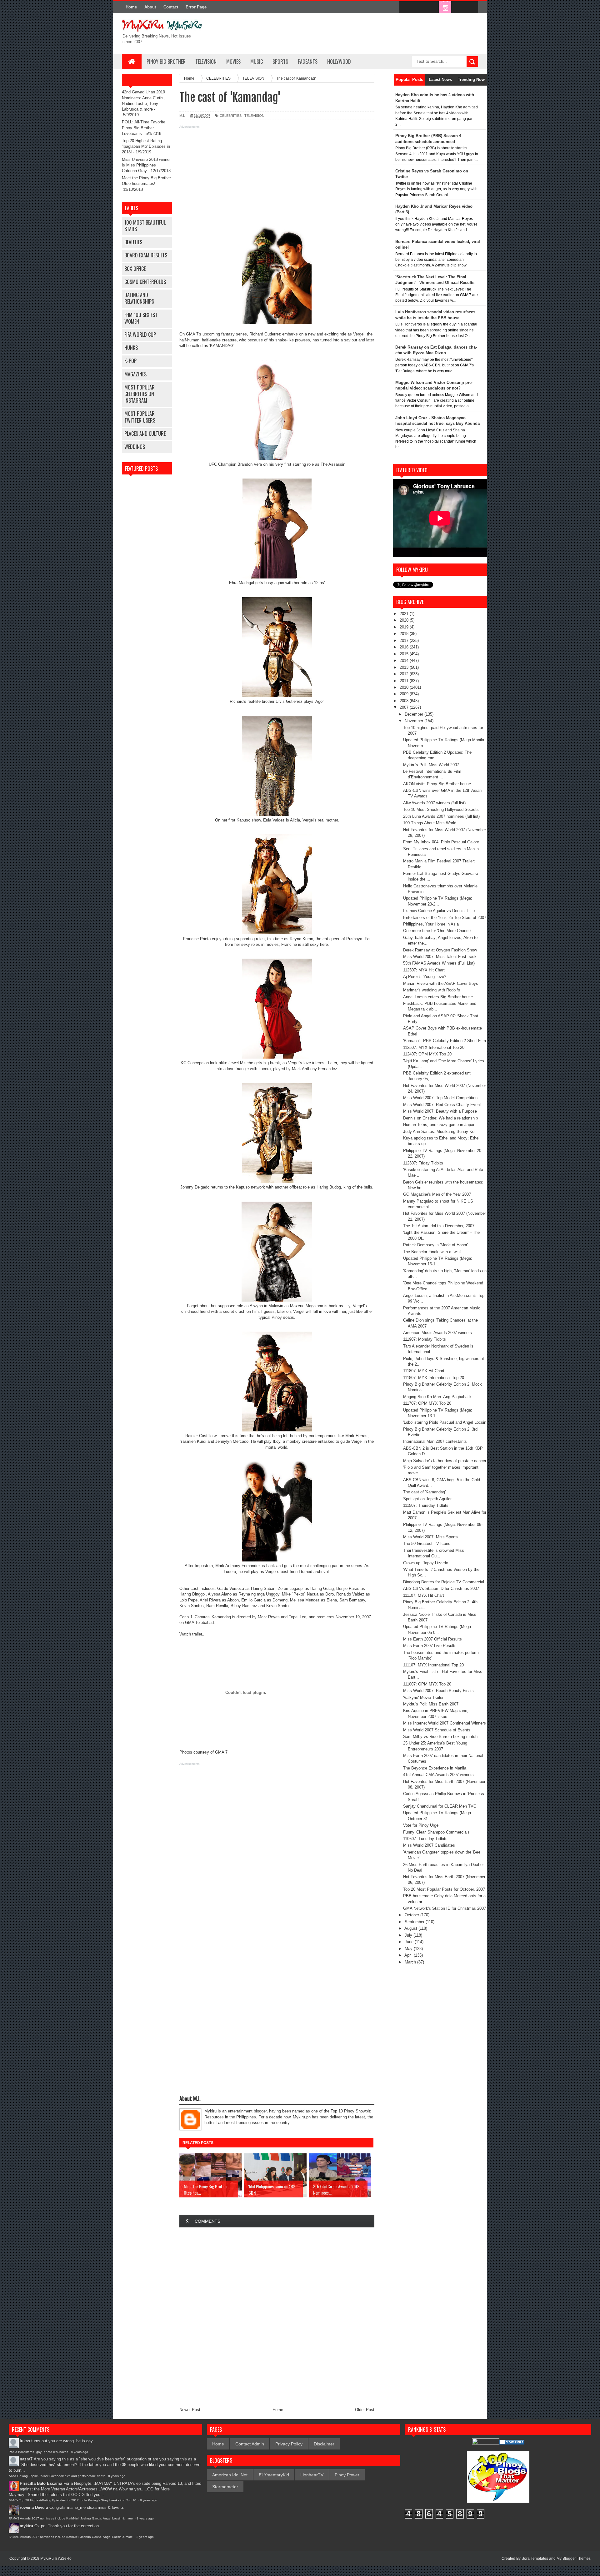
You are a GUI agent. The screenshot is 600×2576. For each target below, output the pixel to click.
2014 (405, 660)
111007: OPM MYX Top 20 (427, 1684)
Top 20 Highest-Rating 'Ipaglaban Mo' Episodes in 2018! (146, 146)
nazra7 (26, 2459)
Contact (171, 7)
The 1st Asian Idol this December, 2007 (439, 1226)
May (409, 1949)
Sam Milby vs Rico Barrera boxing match (440, 1737)
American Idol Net (230, 2475)
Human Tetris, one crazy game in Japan (439, 1125)
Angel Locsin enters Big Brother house (438, 997)
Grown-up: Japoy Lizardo (426, 1563)
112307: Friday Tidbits (423, 1163)
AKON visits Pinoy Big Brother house (437, 784)
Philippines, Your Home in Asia (431, 924)
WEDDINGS (135, 447)
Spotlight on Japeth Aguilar (427, 1499)
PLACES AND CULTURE (145, 434)
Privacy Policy (289, 2444)
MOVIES (233, 62)
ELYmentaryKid (274, 2475)
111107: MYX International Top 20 (433, 1665)
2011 (405, 681)
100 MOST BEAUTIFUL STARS (145, 226)
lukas (25, 2441)
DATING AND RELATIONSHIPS (139, 298)
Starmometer (225, 2487)
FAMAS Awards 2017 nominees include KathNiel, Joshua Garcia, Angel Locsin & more (71, 2518)
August (411, 1928)
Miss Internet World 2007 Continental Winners (445, 1723)
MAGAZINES (135, 374)
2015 (405, 654)
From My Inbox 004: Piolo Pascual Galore (441, 842)
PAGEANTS (308, 62)
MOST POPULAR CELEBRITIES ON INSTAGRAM (140, 394)
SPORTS (280, 62)
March (411, 1962)
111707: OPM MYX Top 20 (427, 1403)
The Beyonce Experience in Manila (435, 1768)
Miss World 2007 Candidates (429, 1845)
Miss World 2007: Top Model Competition (440, 1098)
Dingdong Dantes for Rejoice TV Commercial (444, 1582)
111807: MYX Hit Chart (424, 1371)
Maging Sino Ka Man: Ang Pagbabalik (437, 1397)
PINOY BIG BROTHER (166, 62)
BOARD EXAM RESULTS (146, 255)
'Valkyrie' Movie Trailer (423, 1697)
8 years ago (80, 2452)
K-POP (130, 361)
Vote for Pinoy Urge (421, 1825)
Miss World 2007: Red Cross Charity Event (442, 1105)
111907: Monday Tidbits (425, 1339)
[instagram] (445, 7)
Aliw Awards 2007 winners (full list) (434, 803)
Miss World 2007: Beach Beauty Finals (438, 1691)
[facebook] (406, 7)
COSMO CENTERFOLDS (145, 282)
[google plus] (471, 7)
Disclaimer (324, 2444)
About (150, 7)
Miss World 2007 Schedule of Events (437, 1730)
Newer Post (190, 2410)
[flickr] (432, 7)
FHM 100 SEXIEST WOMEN (141, 318)
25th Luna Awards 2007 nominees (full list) (441, 816)
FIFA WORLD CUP (140, 335)
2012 (405, 674)
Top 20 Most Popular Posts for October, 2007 (444, 1889)
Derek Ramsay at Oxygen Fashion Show (440, 950)
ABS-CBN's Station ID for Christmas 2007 (441, 1588)
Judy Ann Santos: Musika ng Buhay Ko (439, 1132)
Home (131, 7)
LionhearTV (312, 2475)
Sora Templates (535, 2559)
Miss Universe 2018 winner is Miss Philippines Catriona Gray (146, 165)
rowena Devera (34, 2507)
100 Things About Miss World (430, 823)
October (412, 1915)
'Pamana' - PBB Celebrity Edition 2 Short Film (445, 1041)
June (410, 1942)
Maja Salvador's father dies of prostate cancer (445, 1461)
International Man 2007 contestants (435, 1441)
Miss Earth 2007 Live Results (430, 1646)
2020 (405, 620)
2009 (405, 694)
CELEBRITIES (231, 116)
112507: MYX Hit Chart (424, 970)
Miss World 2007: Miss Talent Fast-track (440, 957)
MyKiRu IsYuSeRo (56, 2559)
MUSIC (257, 62)
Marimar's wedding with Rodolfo (432, 990)
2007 (405, 707)
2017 (405, 640)
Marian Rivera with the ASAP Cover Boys (441, 983)
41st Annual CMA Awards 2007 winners (438, 1775)
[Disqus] (277, 2316)
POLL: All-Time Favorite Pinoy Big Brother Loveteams (144, 128)
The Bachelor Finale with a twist (432, 1252)
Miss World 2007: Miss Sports (430, 1537)
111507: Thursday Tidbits (426, 1505)
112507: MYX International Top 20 (434, 1047)
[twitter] (419, 7)
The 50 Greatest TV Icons (427, 1544)
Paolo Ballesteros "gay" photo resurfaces (38, 2452)
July (409, 1935)
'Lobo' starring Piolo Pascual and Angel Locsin (445, 1422)
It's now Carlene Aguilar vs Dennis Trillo (439, 911)
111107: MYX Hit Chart (424, 1595)
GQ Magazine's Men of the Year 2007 (437, 1194)
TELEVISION (206, 62)
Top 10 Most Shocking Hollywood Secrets (441, 809)
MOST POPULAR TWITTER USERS (140, 417)
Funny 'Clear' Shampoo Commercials (436, 1832)
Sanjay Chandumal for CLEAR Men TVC (440, 1806)
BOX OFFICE (135, 269)
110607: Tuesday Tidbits (425, 1839)
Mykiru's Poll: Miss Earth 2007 (431, 1704)
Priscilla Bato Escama (41, 2483)
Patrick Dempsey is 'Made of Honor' (435, 1245)
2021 (405, 614)
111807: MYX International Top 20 (434, 1378)
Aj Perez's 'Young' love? (425, 977)
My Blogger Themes (574, 2559)
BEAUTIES (133, 242)
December (415, 714)
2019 (405, 627)
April (409, 1955)
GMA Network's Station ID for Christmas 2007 (445, 1908)
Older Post (365, 2410)
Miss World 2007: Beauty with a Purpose (440, 1111)
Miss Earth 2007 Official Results (432, 1639)
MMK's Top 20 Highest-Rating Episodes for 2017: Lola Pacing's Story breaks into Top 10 (73, 2500)
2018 (405, 634)
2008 (405, 701)
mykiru (26, 2526)
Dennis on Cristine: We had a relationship (440, 1118)
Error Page (196, 7)
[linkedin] (458, 7)
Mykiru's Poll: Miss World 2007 (431, 765)
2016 (405, 647)
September (415, 1922)
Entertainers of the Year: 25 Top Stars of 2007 (445, 918)
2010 (405, 687)
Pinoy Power (347, 2475)
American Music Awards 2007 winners (437, 1333)
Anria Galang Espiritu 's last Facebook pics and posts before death (57, 2476)
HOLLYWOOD (339, 62)
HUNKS (131, 348)
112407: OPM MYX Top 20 (427, 1054)
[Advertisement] (277, 174)
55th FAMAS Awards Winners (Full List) (439, 963)
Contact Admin (250, 2444)
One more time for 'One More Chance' (437, 931)
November (415, 721)
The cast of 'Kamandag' (424, 1492)
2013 (405, 667)
